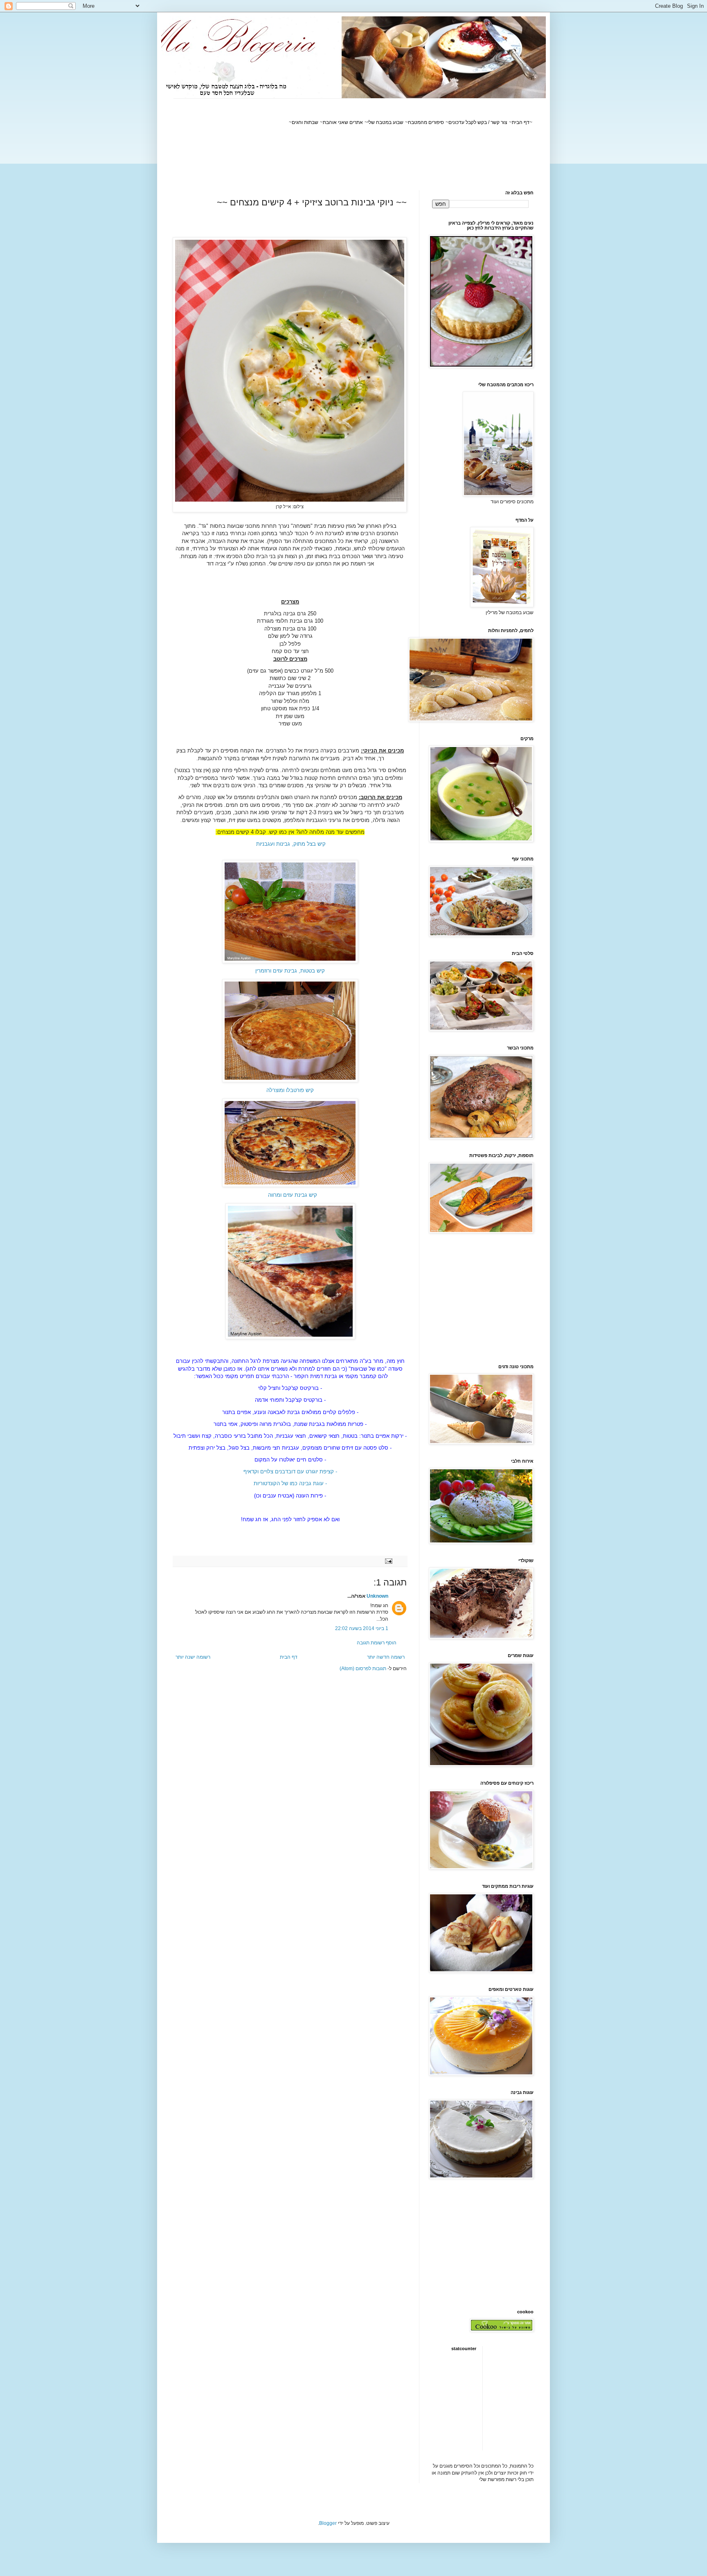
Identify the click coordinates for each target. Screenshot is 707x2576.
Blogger (328, 2523)
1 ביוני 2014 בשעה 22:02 (362, 1628)
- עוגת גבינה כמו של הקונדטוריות (290, 1483)
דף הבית (289, 1657)
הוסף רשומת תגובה (377, 1643)
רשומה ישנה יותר (193, 1657)
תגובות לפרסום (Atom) (363, 1669)
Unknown (377, 1596)
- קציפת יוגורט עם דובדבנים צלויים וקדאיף (290, 1472)
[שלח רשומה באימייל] (389, 1561)
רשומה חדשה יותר (386, 1657)
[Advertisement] (385, 158)
